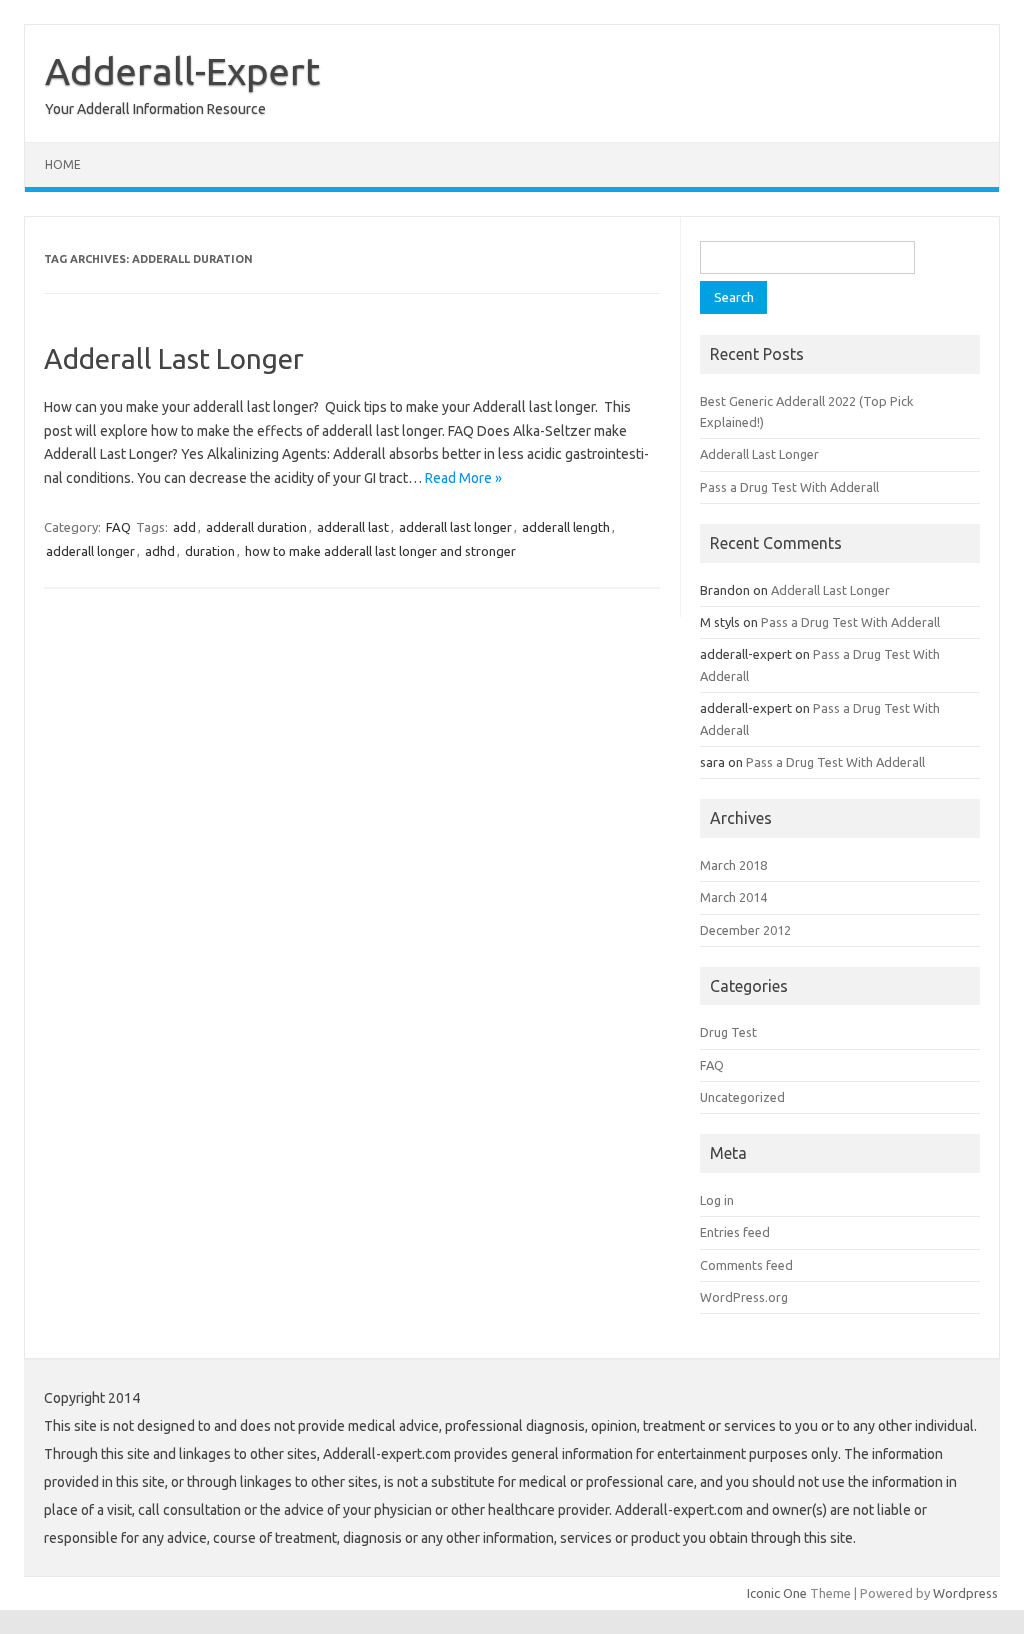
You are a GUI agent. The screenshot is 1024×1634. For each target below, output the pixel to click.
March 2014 (733, 897)
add (184, 527)
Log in (717, 1200)
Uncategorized (742, 1097)
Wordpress (965, 1593)
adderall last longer (455, 527)
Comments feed (746, 1265)
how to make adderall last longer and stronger (380, 551)
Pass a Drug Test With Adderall (789, 487)
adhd (160, 551)
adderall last (353, 527)
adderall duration (256, 527)
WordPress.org (744, 1297)
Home (63, 164)
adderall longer (90, 551)
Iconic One (777, 1593)
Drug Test (728, 1032)
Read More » (463, 478)
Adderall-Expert (182, 71)
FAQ (118, 527)
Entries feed (735, 1232)
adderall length (566, 527)
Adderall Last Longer (174, 358)
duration (210, 551)
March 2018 (733, 865)
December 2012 (745, 930)
